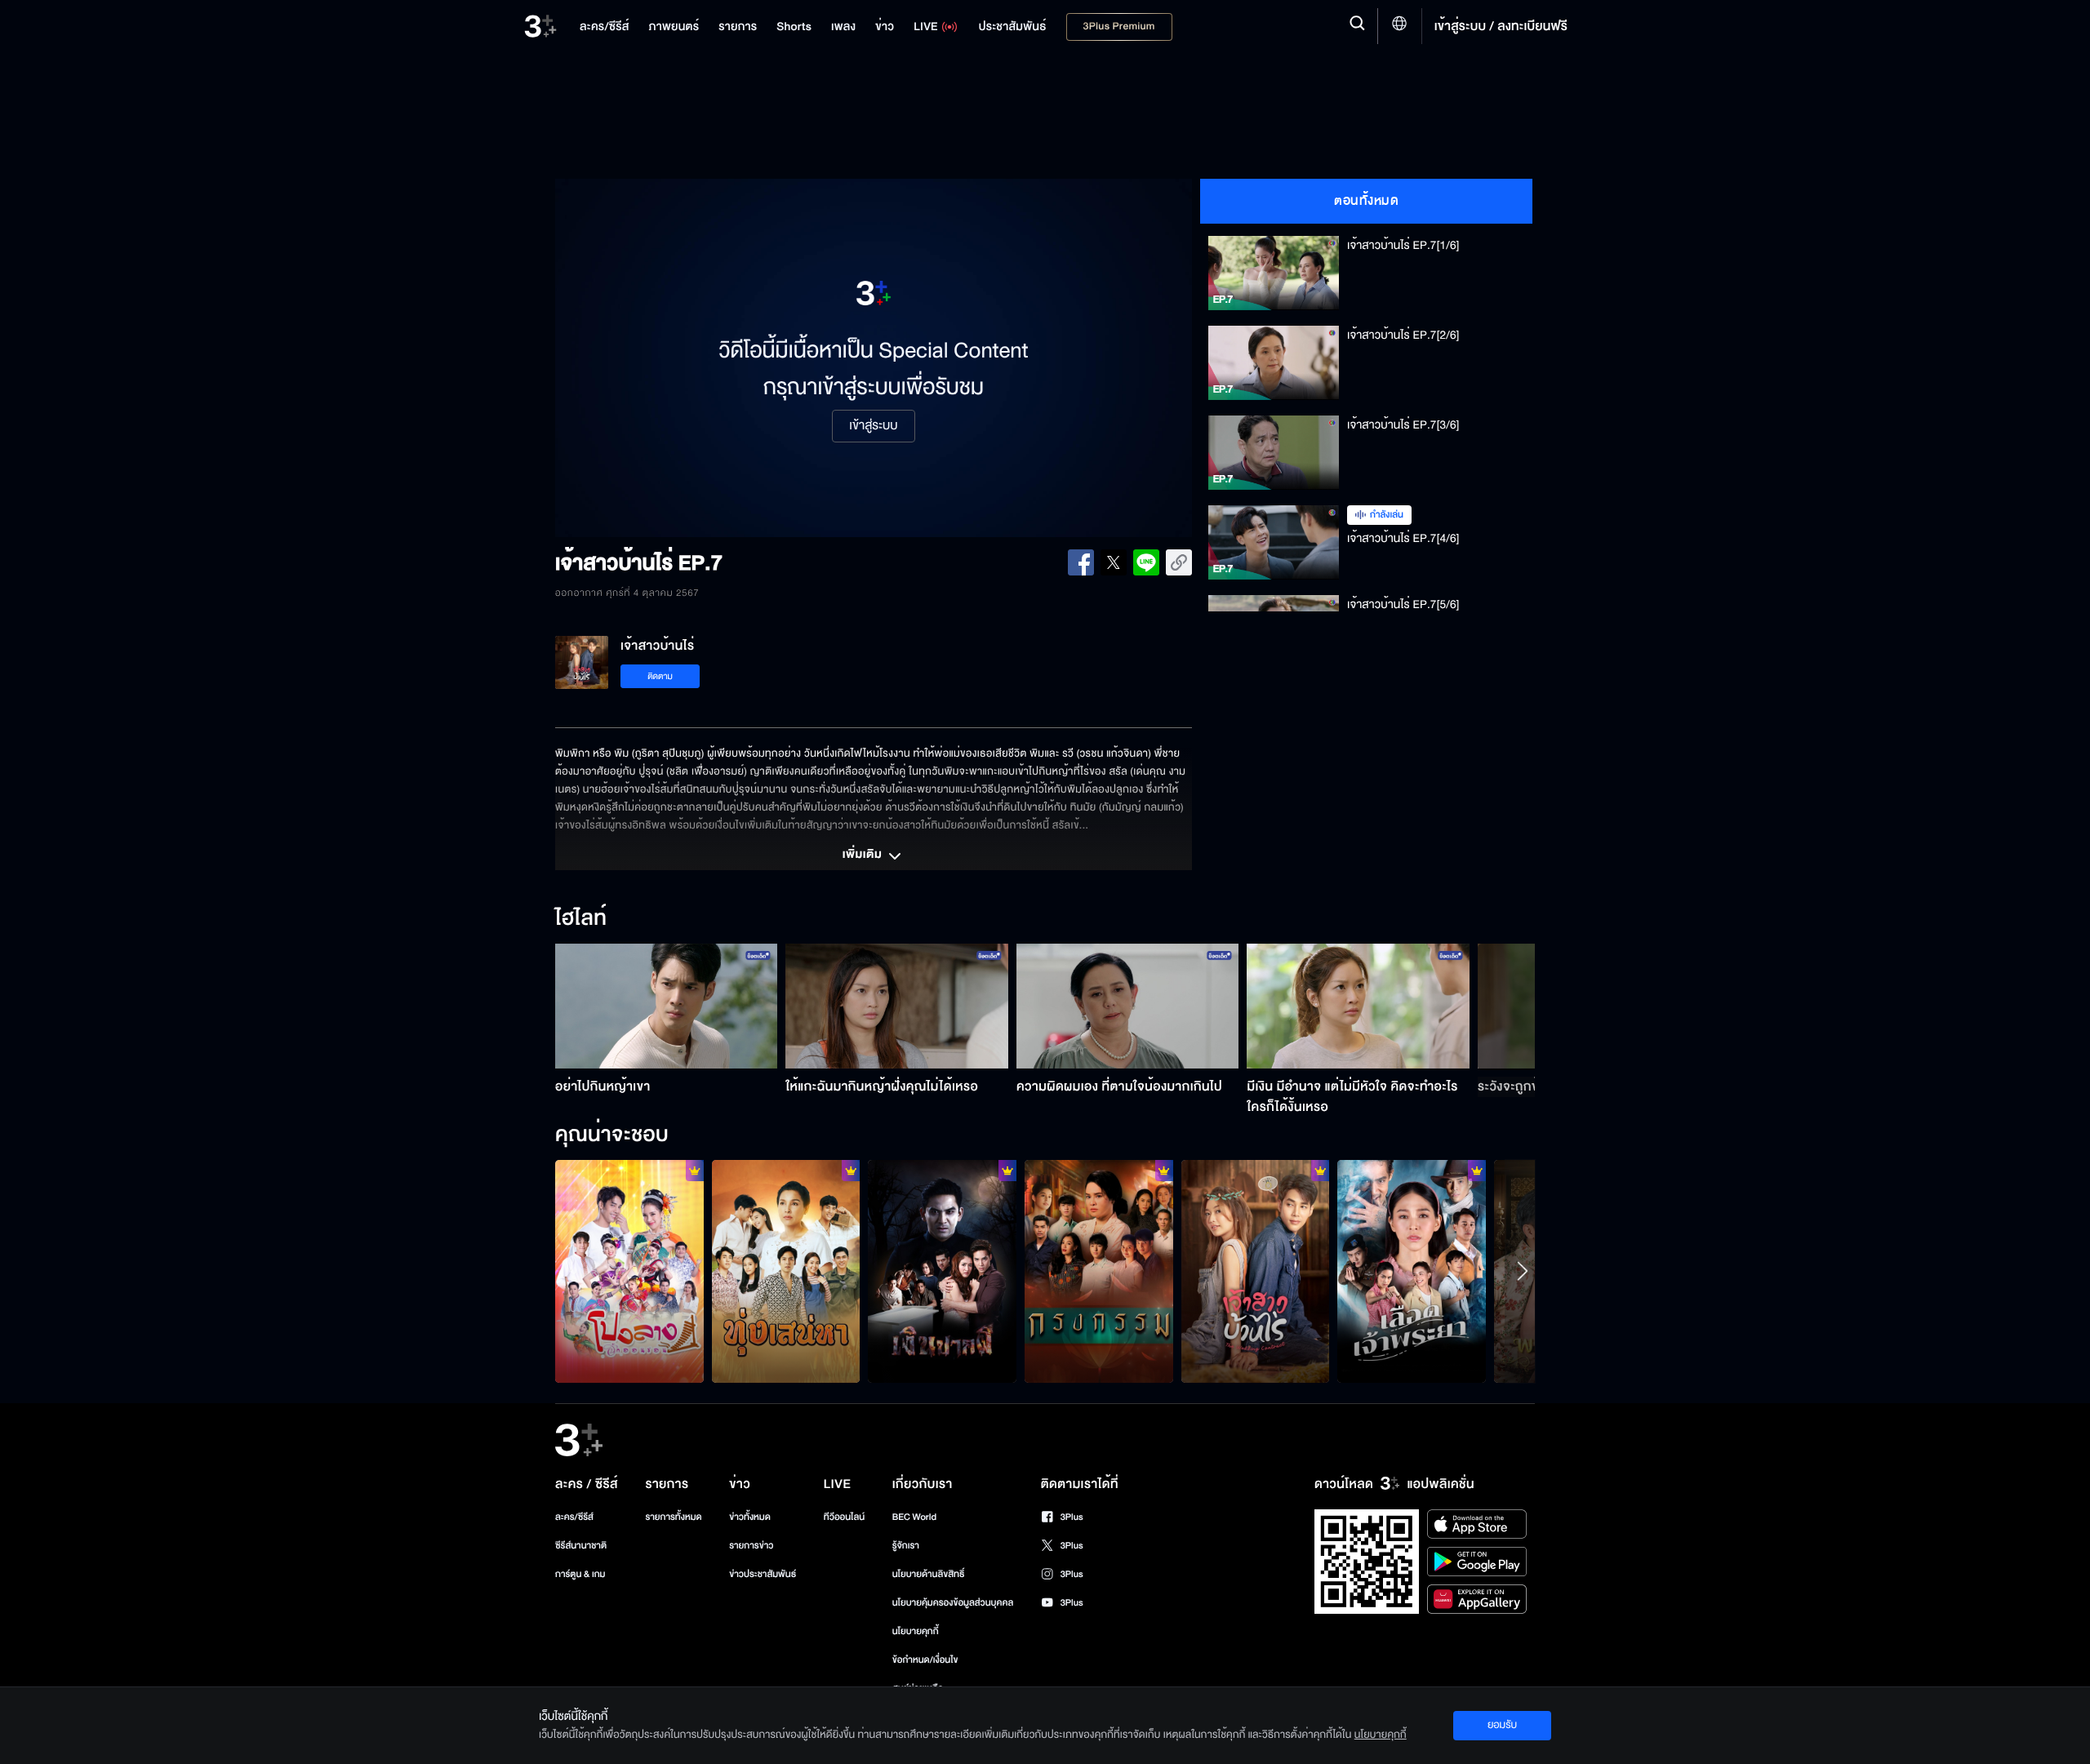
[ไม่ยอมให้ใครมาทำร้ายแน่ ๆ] (1412, 1271)
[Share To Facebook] (1081, 562)
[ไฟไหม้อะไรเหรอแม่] (1256, 1271)
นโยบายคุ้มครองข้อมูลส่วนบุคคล (953, 1603)
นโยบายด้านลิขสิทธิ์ (929, 1574)
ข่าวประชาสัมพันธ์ (763, 1574)
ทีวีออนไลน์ (844, 1517)
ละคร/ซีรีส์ (574, 1517)
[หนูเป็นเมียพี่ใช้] (1099, 1271)
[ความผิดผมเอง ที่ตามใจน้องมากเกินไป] (1128, 1006)
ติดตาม (660, 676)
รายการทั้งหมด (673, 1517)
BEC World (914, 1517)
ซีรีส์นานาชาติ (581, 1546)
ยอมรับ (1502, 1725)
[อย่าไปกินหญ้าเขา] (667, 1006)
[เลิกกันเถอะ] (629, 1271)
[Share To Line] (1146, 562)
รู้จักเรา (906, 1546)
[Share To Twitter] (1114, 562)
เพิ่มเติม (864, 855)
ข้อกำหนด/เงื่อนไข (925, 1660)
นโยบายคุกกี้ (916, 1631)
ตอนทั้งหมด (1366, 201)
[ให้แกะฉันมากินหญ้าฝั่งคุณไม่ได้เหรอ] (897, 1006)
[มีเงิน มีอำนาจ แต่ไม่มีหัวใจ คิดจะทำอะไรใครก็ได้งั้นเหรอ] (1358, 1006)
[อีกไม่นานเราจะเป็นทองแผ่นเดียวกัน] (786, 1271)
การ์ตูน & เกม (580, 1574)
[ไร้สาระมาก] (942, 1271)
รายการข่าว (751, 1546)
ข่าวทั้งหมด (750, 1517)
